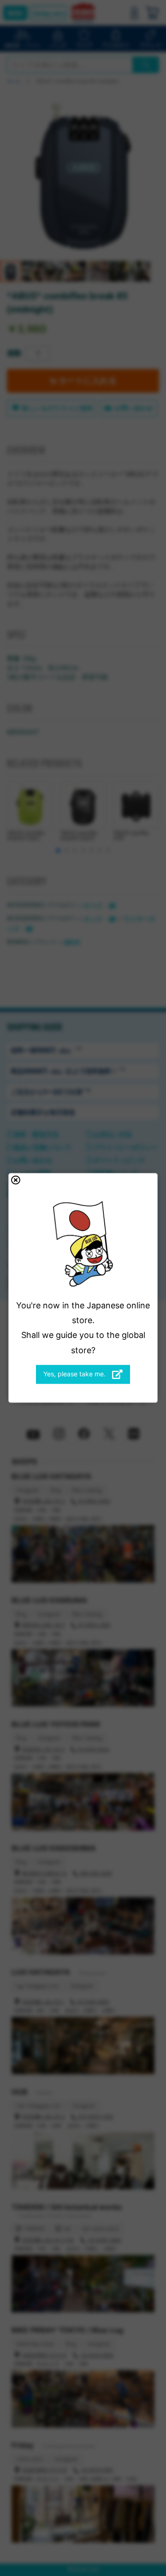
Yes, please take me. (75, 1374)
